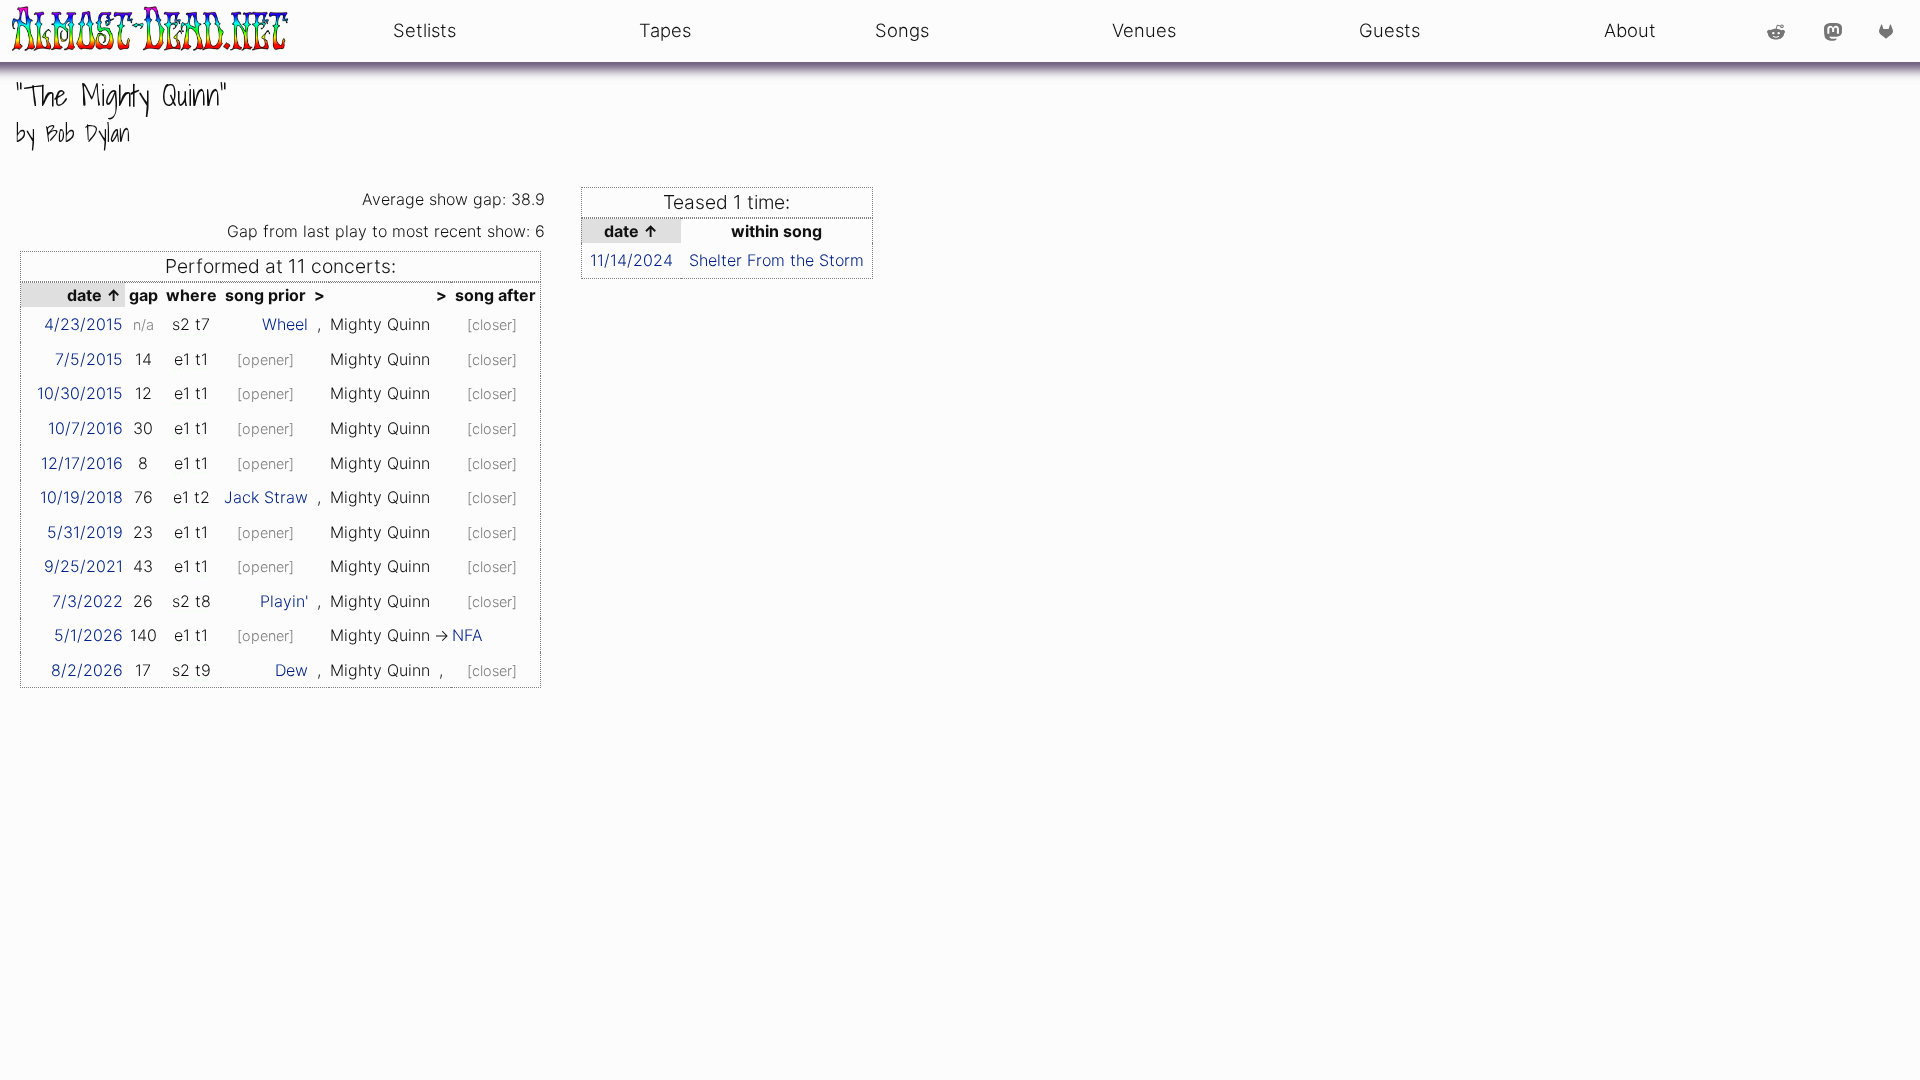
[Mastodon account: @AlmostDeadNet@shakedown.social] (1833, 31)
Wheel (285, 324)
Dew (291, 670)
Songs (902, 30)
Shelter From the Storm (776, 260)
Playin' (284, 601)
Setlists (424, 30)
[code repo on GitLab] (1890, 31)
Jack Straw (266, 497)
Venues (1144, 30)
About (1630, 30)
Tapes (665, 30)
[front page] (150, 31)
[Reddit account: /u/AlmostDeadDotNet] (1776, 31)
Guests (1389, 30)
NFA (467, 635)
